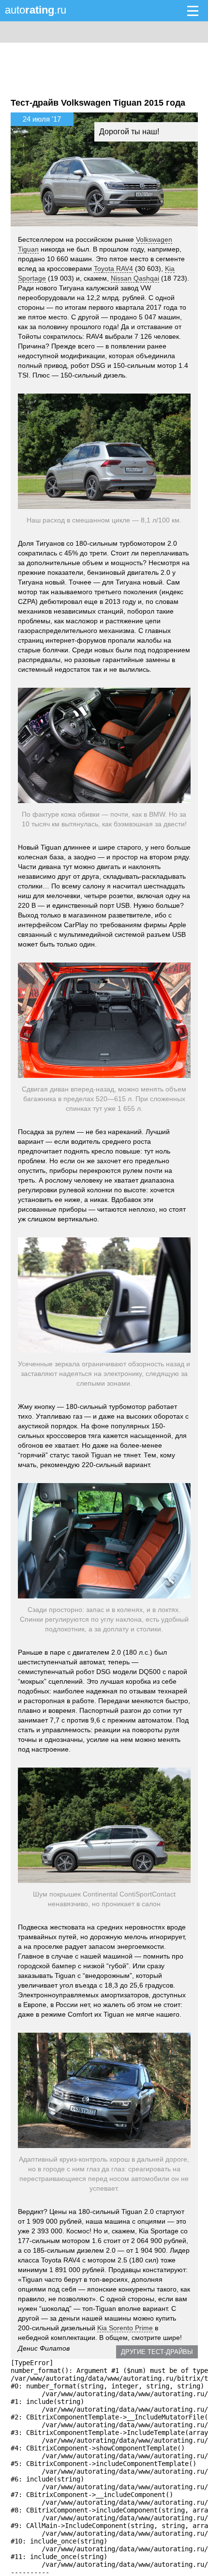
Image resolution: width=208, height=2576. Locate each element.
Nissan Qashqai (135, 278)
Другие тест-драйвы (157, 2352)
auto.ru (36, 10)
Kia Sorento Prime (125, 2328)
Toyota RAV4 (113, 269)
